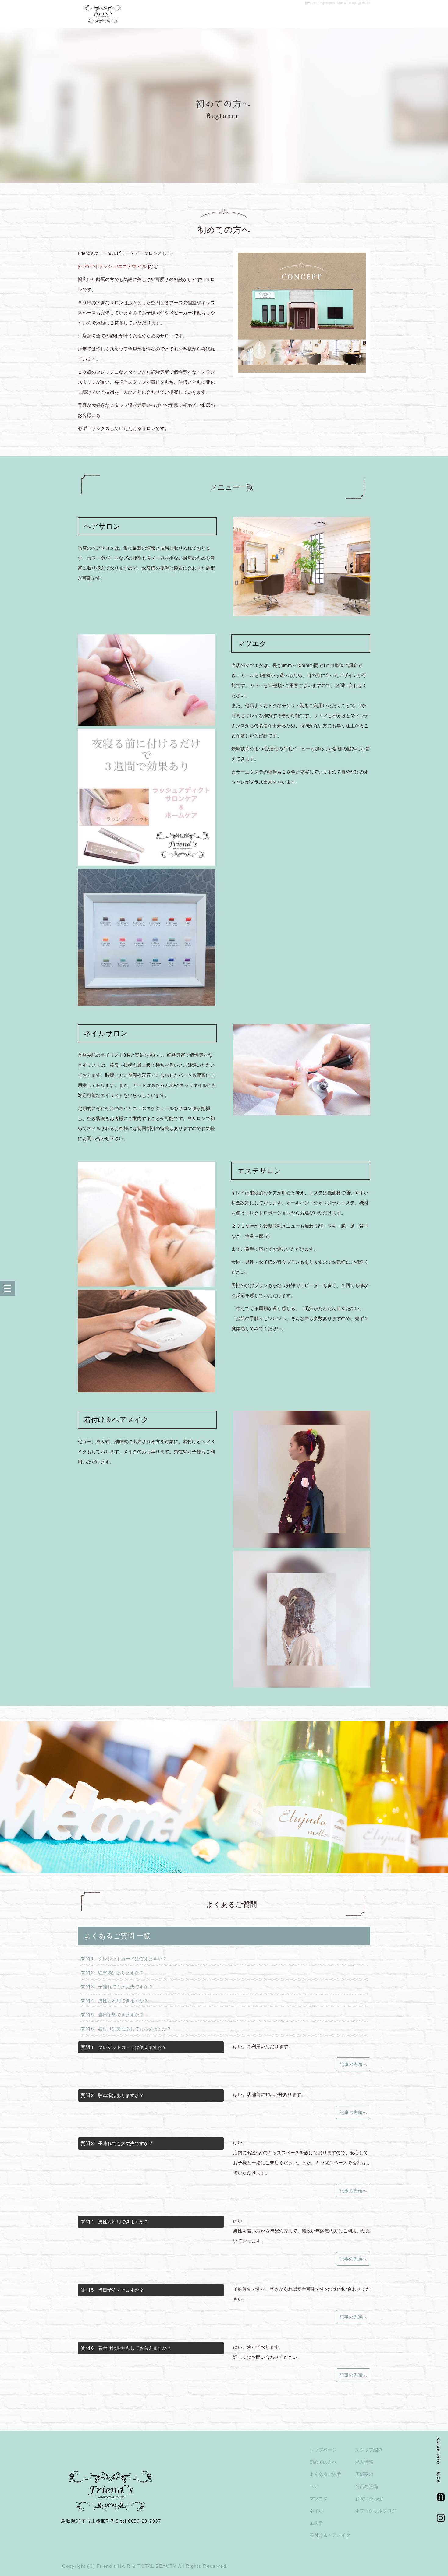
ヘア (314, 2486)
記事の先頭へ (353, 2064)
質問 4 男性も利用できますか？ (115, 2001)
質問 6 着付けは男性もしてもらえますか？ (126, 2029)
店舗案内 (364, 2474)
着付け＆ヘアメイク (330, 2535)
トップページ (323, 2450)
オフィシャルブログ (376, 2511)
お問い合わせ (369, 2498)
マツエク (318, 2498)
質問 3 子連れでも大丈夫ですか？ (117, 1987)
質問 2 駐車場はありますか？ (112, 1973)
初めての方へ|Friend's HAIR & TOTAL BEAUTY (338, 3)
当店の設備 (366, 2486)
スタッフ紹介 (369, 2450)
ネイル (316, 2511)
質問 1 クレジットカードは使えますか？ (124, 1959)
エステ (316, 2523)
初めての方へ (323, 2462)
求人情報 (364, 2462)
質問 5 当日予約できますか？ (112, 2015)
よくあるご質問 (325, 2474)
